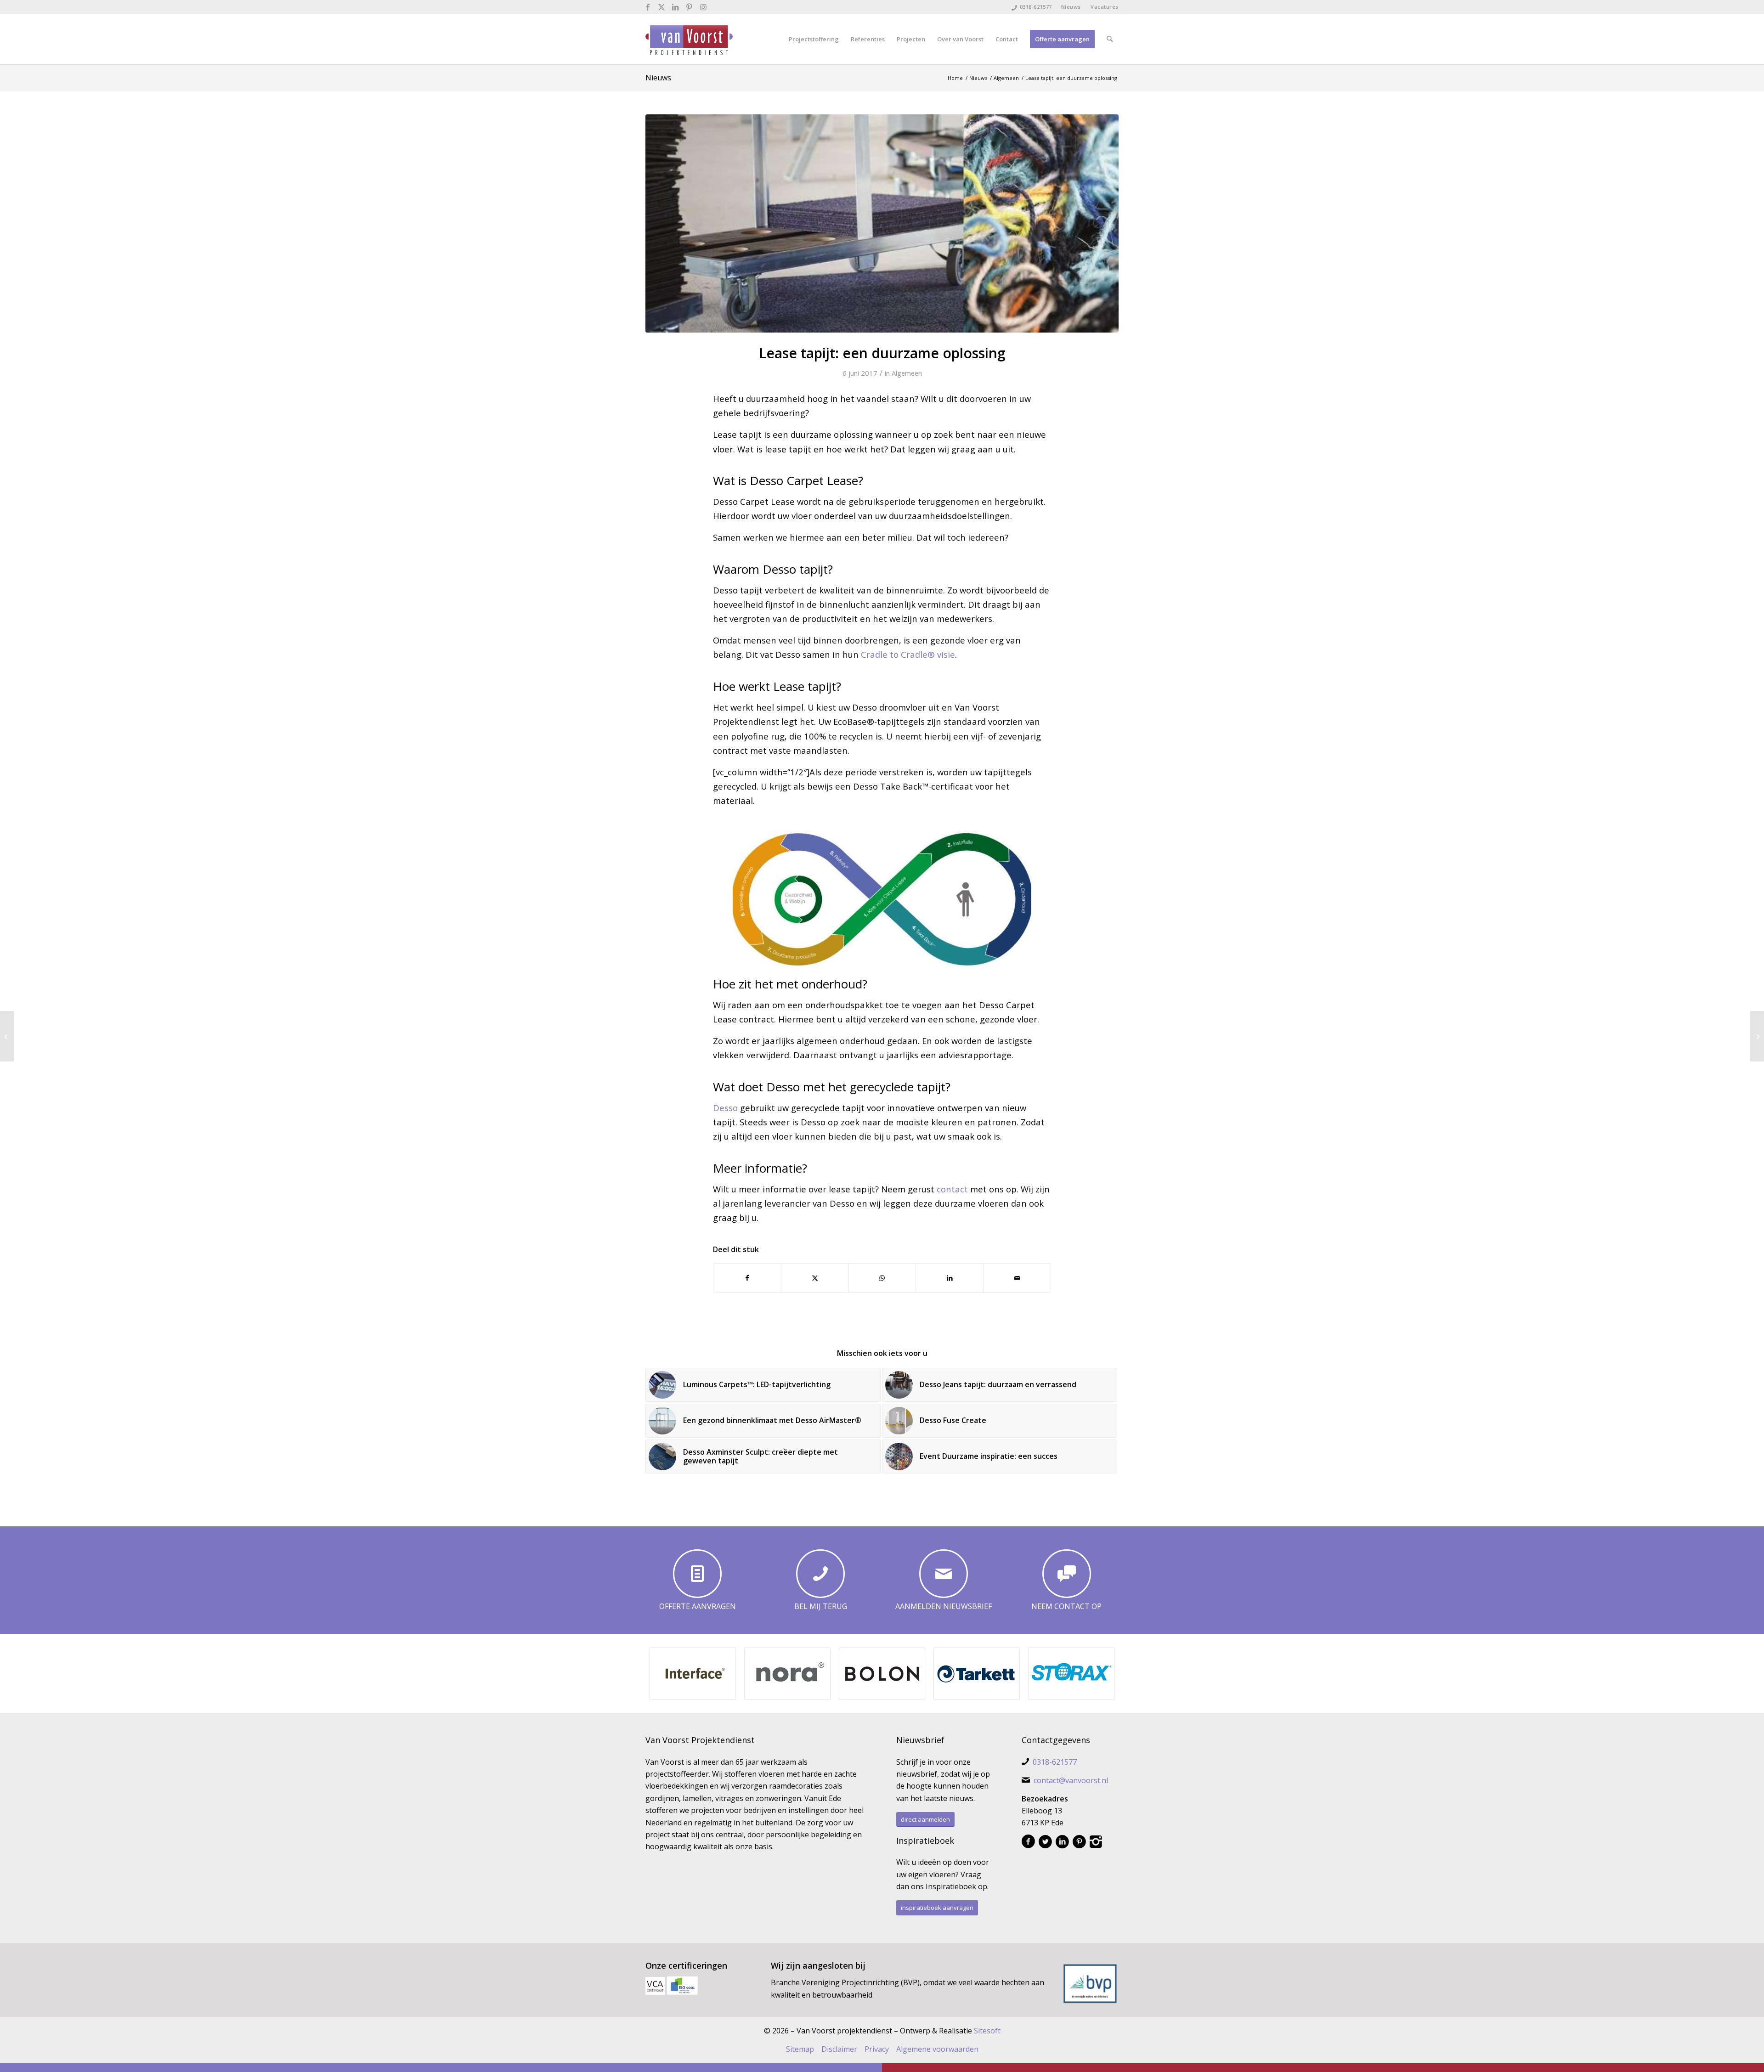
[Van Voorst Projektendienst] (689, 39)
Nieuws (1071, 7)
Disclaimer (839, 2049)
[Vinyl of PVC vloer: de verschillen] (1757, 1036)
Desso (725, 1108)
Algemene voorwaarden (937, 2049)
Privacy (877, 2049)
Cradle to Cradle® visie (908, 654)
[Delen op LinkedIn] (950, 1278)
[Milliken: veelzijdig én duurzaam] (7, 1036)
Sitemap (800, 2049)
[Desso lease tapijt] (882, 223)
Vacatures (1105, 7)
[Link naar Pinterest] (689, 7)
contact (952, 1189)
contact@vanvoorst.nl (1071, 1780)
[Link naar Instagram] (703, 7)
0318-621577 (1036, 7)
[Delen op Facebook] (747, 1278)
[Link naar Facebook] (648, 7)
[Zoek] (1110, 39)
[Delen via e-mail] (1017, 1278)
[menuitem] (1071, 7)
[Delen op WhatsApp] (882, 1278)
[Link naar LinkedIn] (676, 7)
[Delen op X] (815, 1278)
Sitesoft (987, 2031)
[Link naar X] (662, 7)
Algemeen (907, 373)
